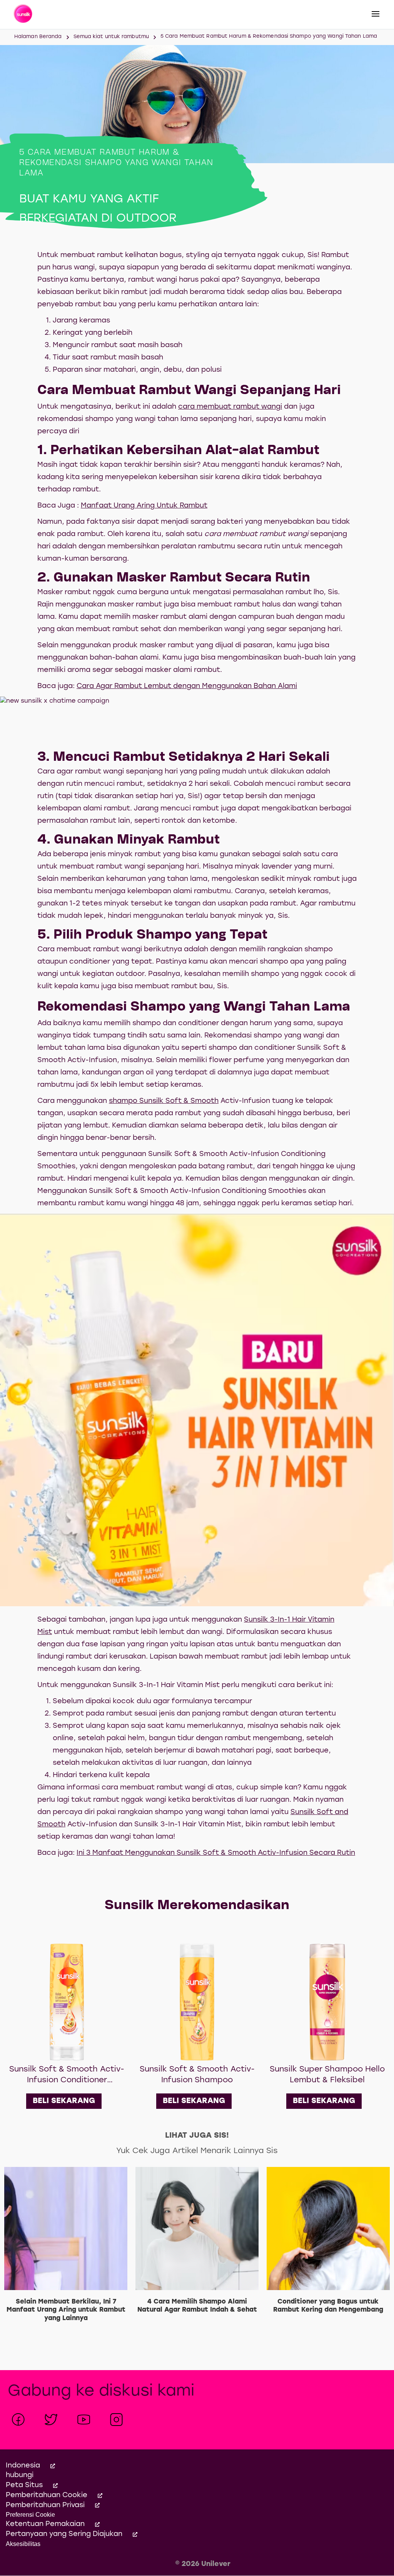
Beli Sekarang (64, 2101)
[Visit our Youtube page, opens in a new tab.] (84, 2420)
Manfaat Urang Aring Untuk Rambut (144, 506)
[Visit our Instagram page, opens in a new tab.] (116, 2420)
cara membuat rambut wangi (230, 407)
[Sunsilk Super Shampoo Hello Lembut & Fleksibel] (327, 2002)
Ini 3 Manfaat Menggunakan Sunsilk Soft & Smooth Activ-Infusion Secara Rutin (216, 1853)
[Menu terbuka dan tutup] (376, 14)
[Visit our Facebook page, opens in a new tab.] (18, 2420)
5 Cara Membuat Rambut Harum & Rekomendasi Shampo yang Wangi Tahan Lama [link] (269, 36)
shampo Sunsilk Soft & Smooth (164, 1101)
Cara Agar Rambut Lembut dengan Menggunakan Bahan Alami (187, 686)
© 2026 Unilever (203, 2564)
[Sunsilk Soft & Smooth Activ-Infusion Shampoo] (197, 2002)
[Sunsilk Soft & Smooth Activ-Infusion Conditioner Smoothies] (67, 2002)
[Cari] (327, 15)
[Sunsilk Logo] (24, 15)
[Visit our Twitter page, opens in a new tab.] (51, 2420)
